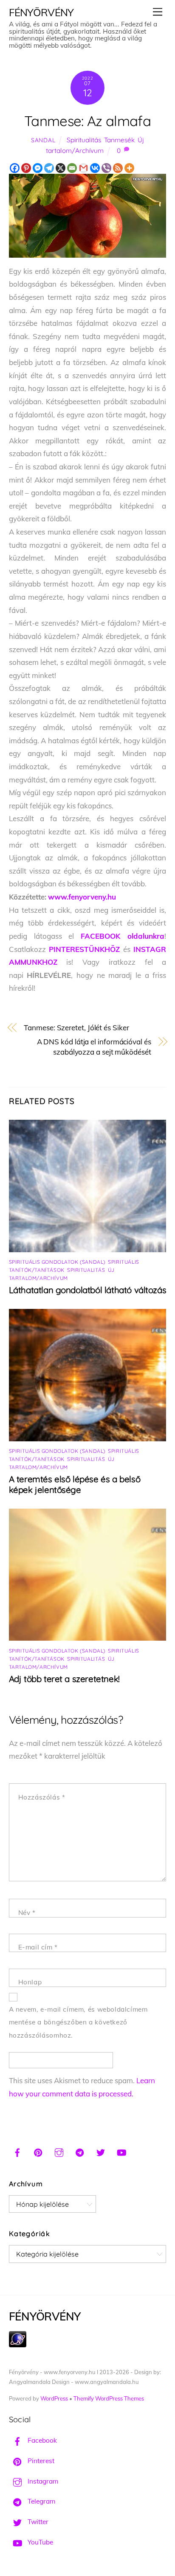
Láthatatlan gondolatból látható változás (88, 1290)
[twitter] (101, 2151)
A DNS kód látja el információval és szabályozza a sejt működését (94, 1047)
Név (27, 1913)
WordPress (54, 2398)
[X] (61, 168)
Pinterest (40, 2461)
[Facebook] (15, 168)
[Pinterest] (26, 168)
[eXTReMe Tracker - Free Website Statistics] (18, 2345)
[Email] (72, 168)
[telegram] (80, 2151)
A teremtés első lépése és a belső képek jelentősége (75, 1484)
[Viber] (106, 168)
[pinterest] (38, 2151)
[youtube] (121, 2151)
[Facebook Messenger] (38, 168)
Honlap (30, 1982)
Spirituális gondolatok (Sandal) (57, 1262)
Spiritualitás (84, 140)
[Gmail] (83, 168)
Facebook (41, 2440)
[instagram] (59, 2151)
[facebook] (17, 2151)
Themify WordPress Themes (109, 2398)
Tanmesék (119, 140)
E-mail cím (38, 1947)
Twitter (37, 2522)
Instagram (42, 2481)
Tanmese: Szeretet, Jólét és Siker (76, 1028)
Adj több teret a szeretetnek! (64, 1679)
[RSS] (118, 168)
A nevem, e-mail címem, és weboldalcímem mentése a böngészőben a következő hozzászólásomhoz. (78, 2022)
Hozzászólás (42, 1797)
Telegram (41, 2501)
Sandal (43, 140)
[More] (129, 168)
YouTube (40, 2542)
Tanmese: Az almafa (87, 121)
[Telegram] (49, 168)
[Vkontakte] (95, 168)
